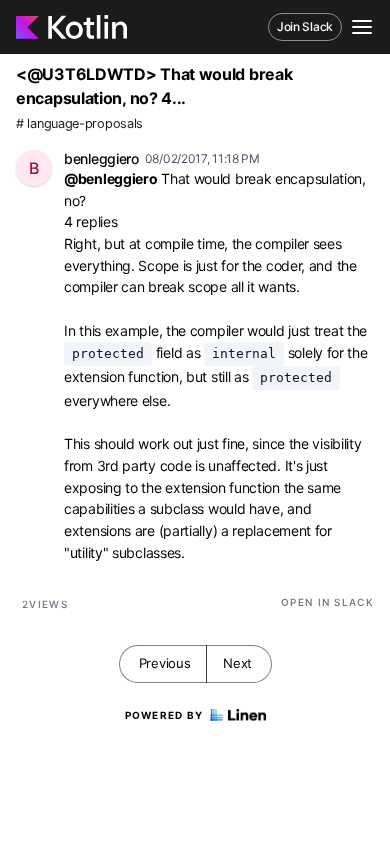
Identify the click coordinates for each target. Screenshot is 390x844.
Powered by (164, 715)
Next (237, 663)
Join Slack (305, 26)
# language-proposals (79, 123)
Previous (165, 663)
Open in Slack (327, 602)
